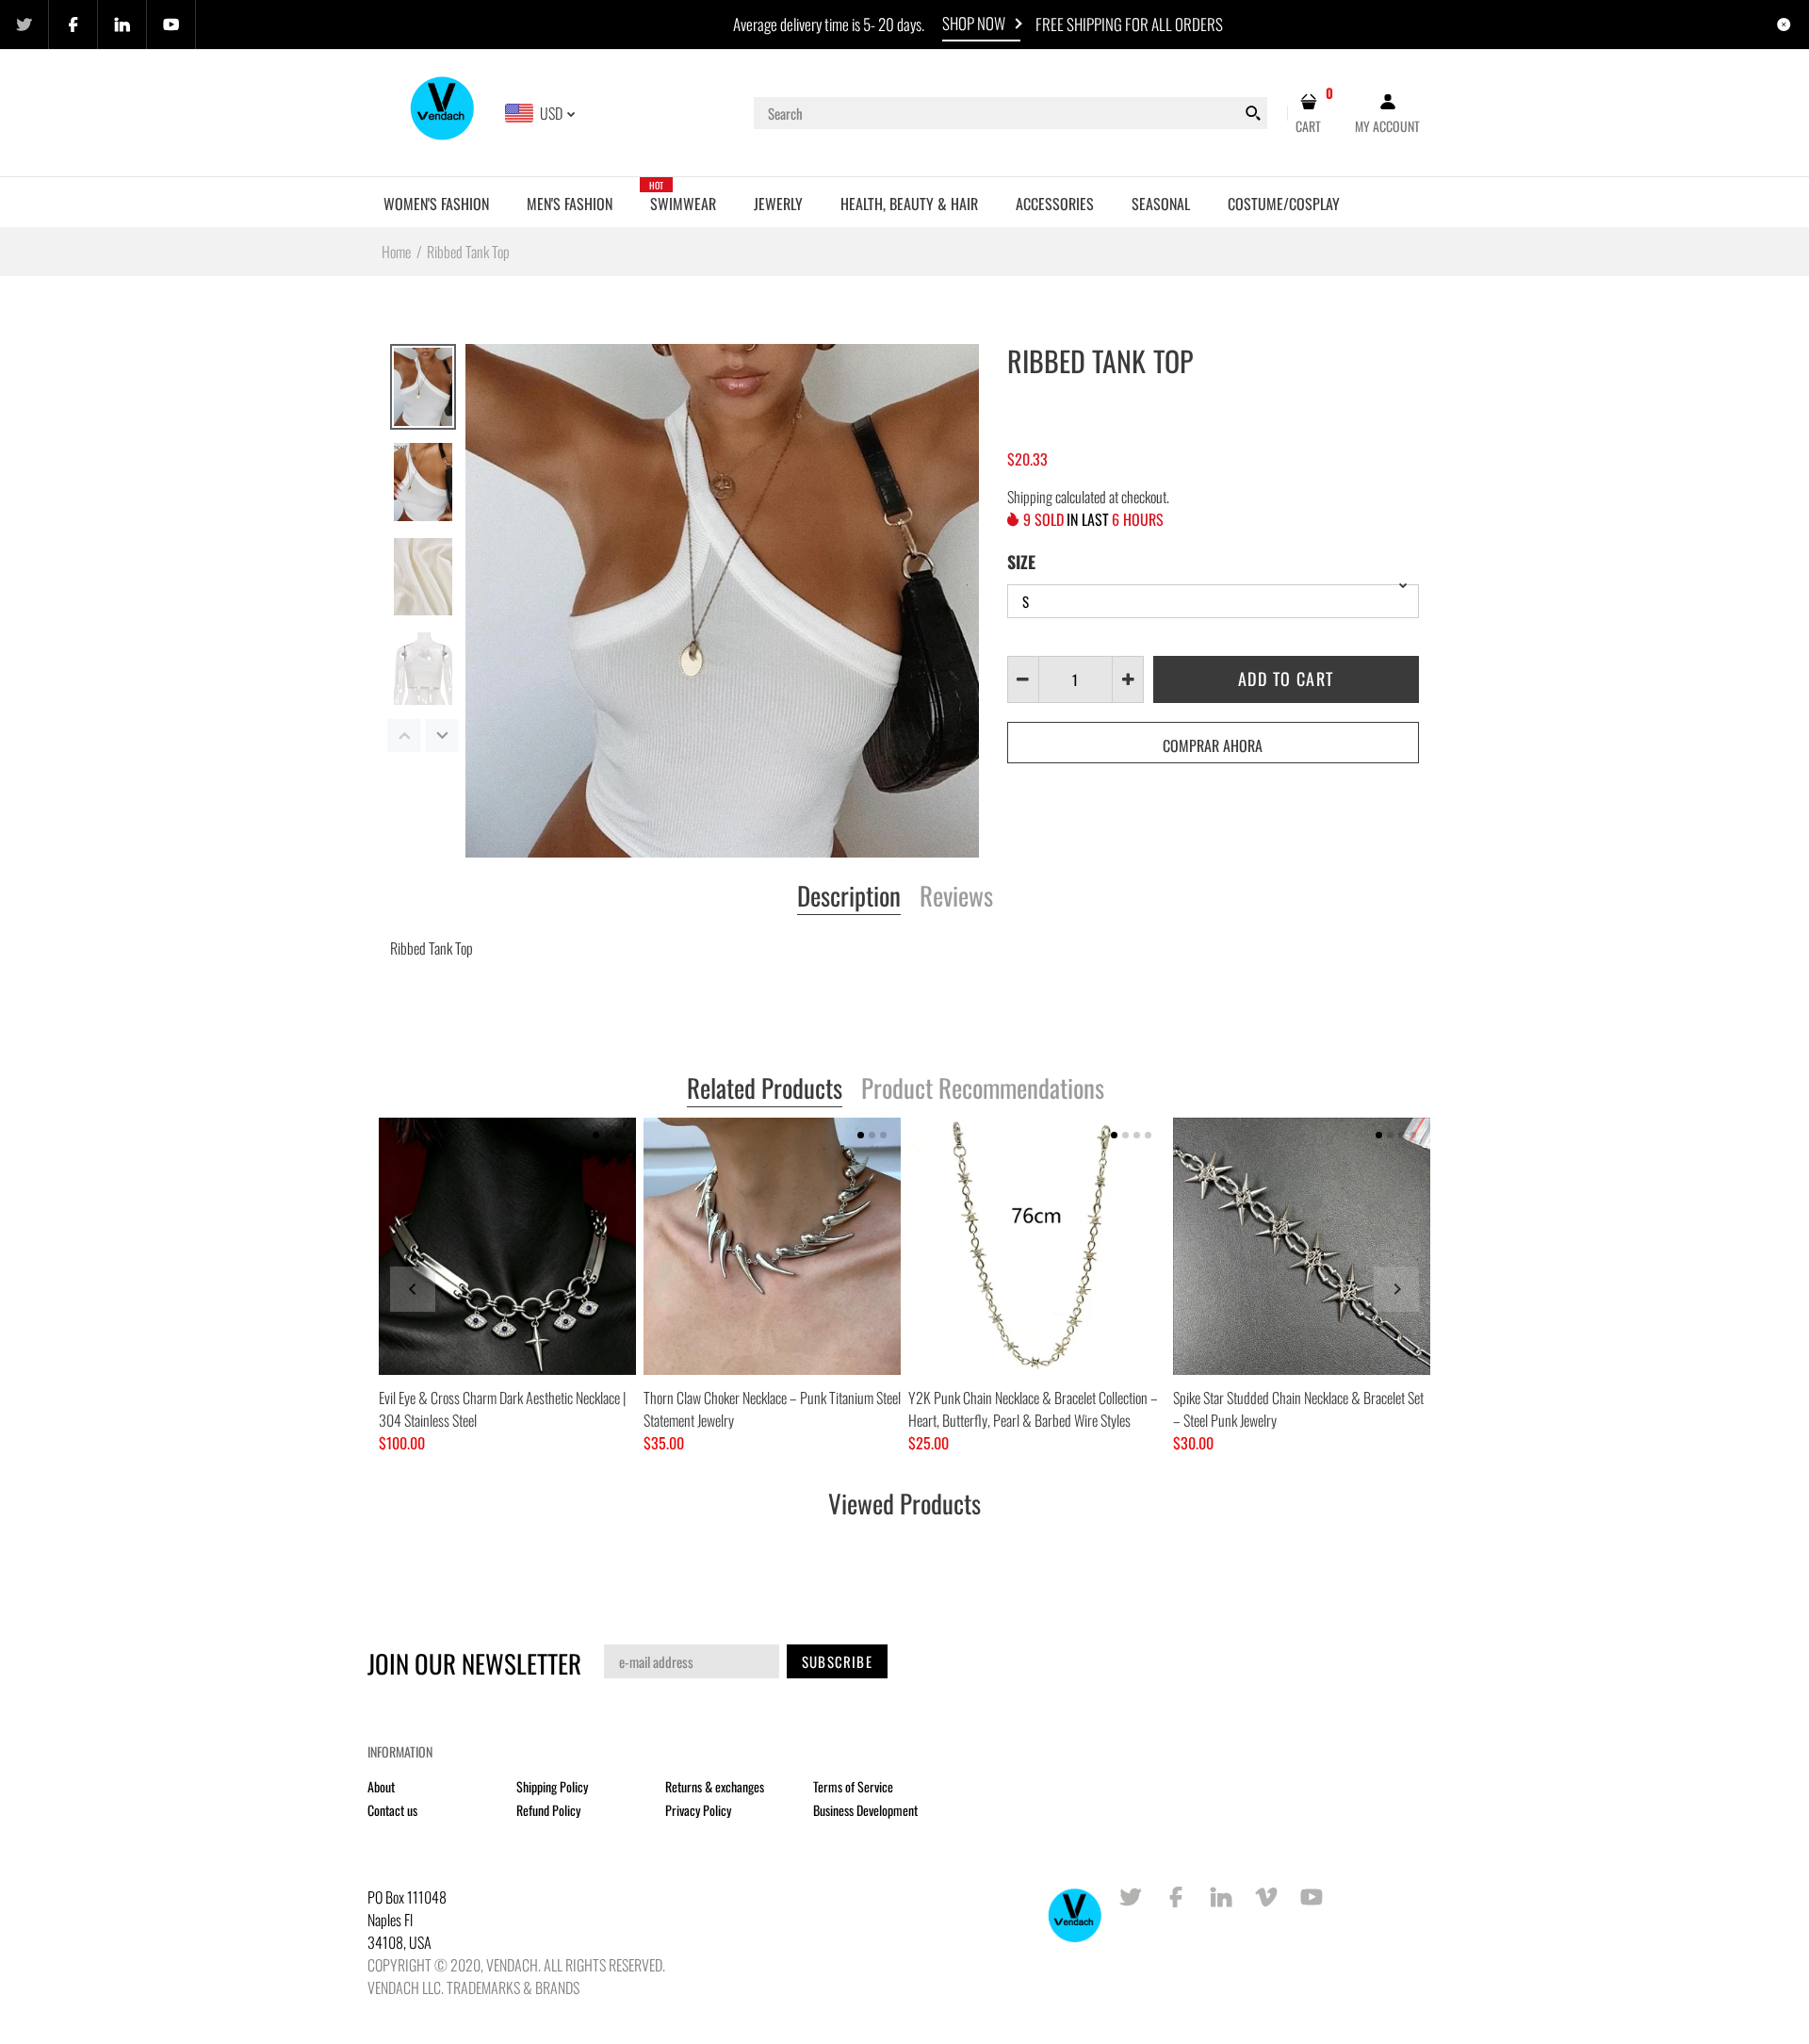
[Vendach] (443, 111)
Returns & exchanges (715, 1786)
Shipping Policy (552, 1786)
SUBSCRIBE (837, 1661)
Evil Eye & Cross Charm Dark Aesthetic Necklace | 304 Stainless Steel (502, 1409)
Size (1021, 562)
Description (849, 897)
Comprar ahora (1213, 745)
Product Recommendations (983, 1089)
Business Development (865, 1810)
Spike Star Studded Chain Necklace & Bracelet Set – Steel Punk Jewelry (1298, 1409)
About (381, 1786)
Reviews (956, 897)
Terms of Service (853, 1786)
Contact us (392, 1810)
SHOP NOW (974, 23)
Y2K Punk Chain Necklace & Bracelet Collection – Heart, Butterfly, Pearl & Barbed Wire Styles (1033, 1409)
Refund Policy (548, 1810)
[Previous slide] (413, 1289)
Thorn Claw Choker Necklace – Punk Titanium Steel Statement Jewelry (772, 1409)
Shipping (1030, 497)
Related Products (765, 1089)
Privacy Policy (698, 1810)
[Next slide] (1396, 1289)
